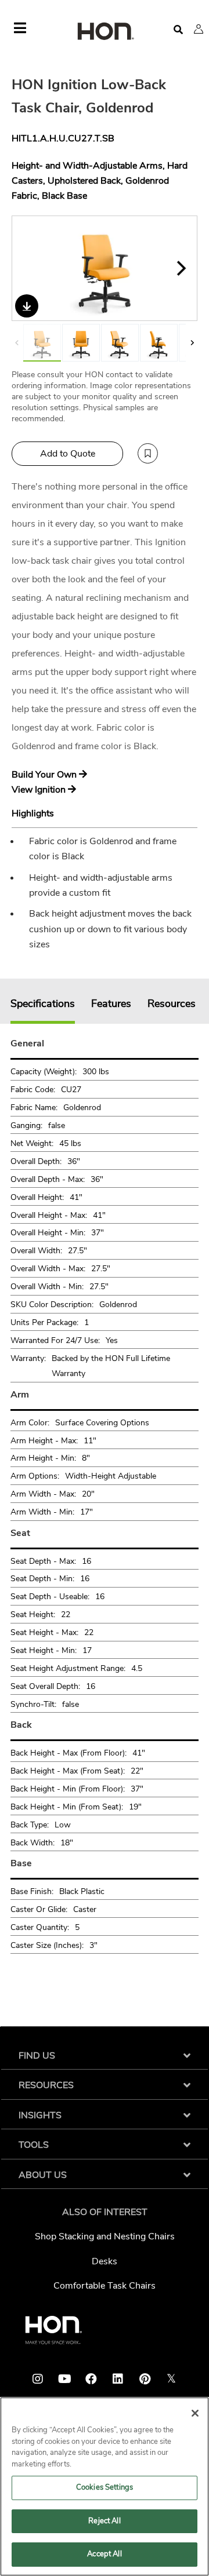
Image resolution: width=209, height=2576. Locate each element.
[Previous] (28, 268)
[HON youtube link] (64, 2379)
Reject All (104, 2521)
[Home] (105, 32)
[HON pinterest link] (145, 2379)
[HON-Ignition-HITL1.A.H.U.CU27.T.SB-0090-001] (159, 343)
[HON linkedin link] (118, 2379)
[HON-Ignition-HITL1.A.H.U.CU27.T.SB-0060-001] (120, 343)
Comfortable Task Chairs (105, 2286)
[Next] (181, 268)
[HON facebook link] (91, 2379)
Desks (105, 2261)
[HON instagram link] (38, 2379)
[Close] (195, 2413)
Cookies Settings (105, 2487)
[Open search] (178, 30)
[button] (199, 29)
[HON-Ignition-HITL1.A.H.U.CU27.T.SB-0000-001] (81, 343)
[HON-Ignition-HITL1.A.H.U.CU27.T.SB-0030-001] (105, 268)
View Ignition (40, 790)
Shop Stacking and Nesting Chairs (105, 2236)
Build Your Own (45, 775)
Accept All (104, 2554)
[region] (105, 2486)
